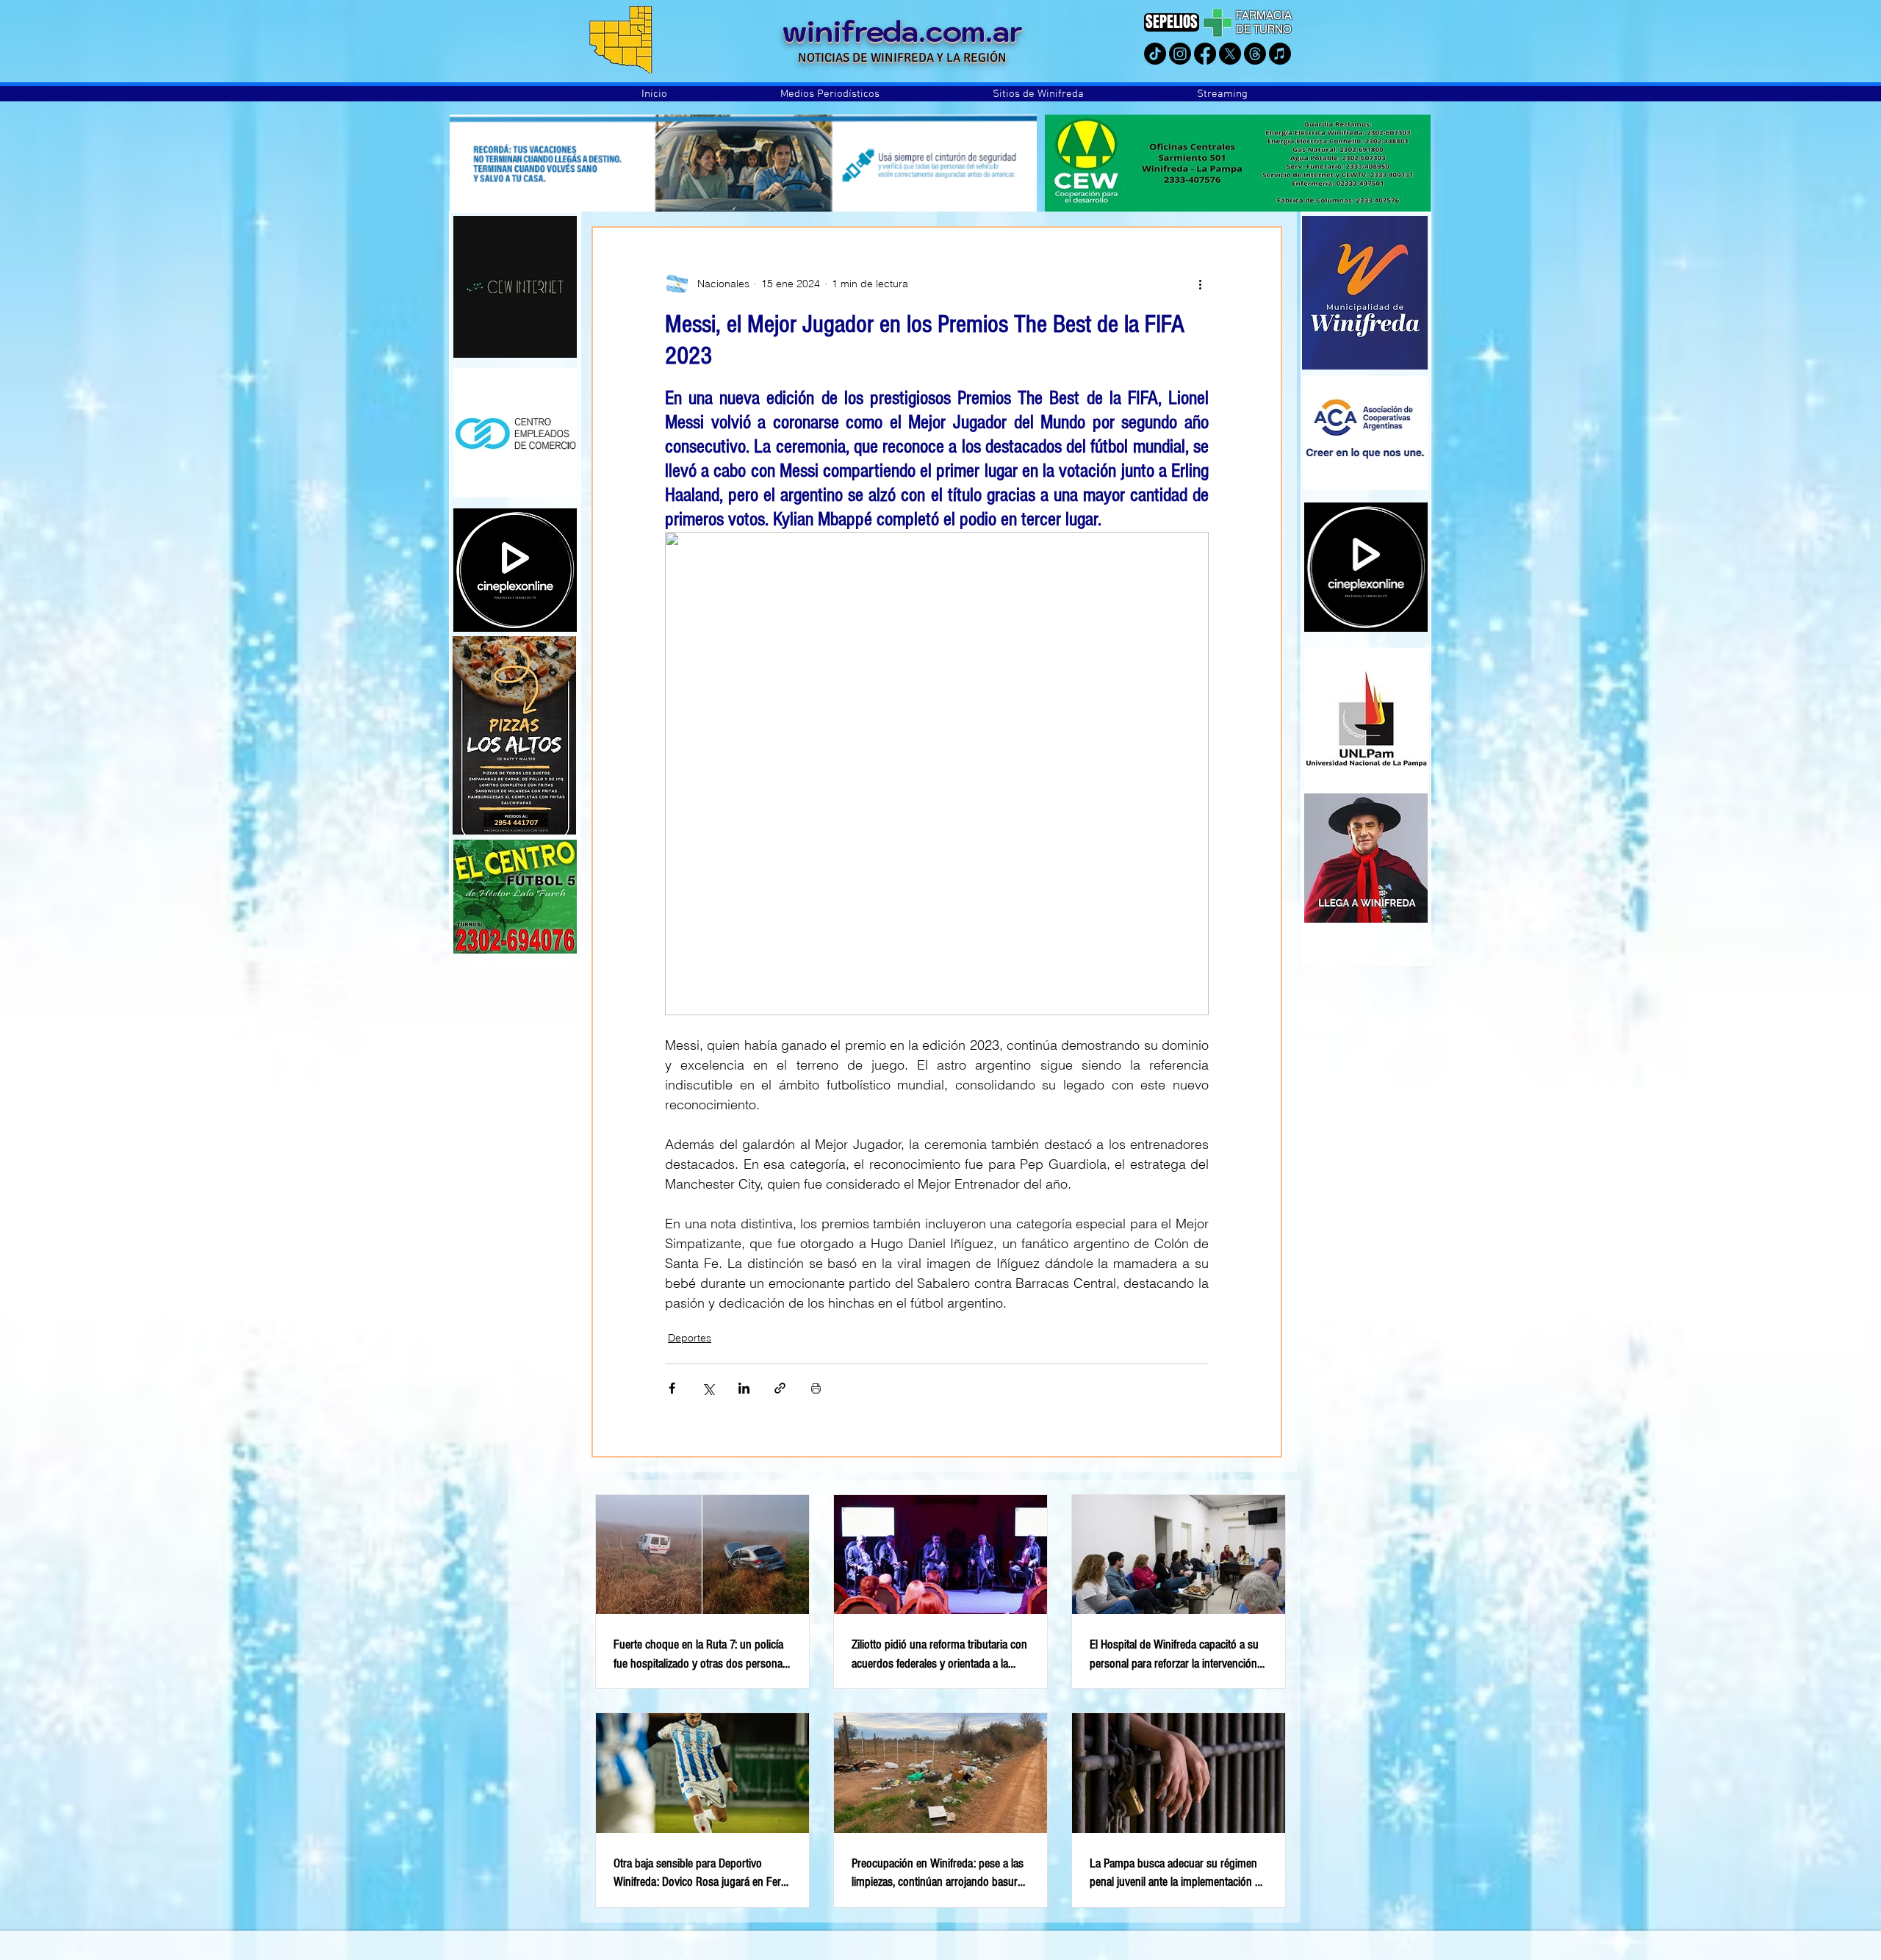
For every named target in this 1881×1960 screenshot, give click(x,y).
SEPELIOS (1172, 22)
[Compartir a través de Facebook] (672, 1388)
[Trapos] (1255, 54)
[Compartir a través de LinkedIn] (744, 1388)
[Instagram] (1180, 54)
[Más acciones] (1200, 284)
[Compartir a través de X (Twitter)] (708, 1388)
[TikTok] (1155, 54)
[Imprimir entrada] (816, 1388)
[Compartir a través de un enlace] (780, 1388)
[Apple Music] (1280, 54)
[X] (1230, 54)
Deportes (690, 1338)
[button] (830, 94)
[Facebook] (1205, 54)
